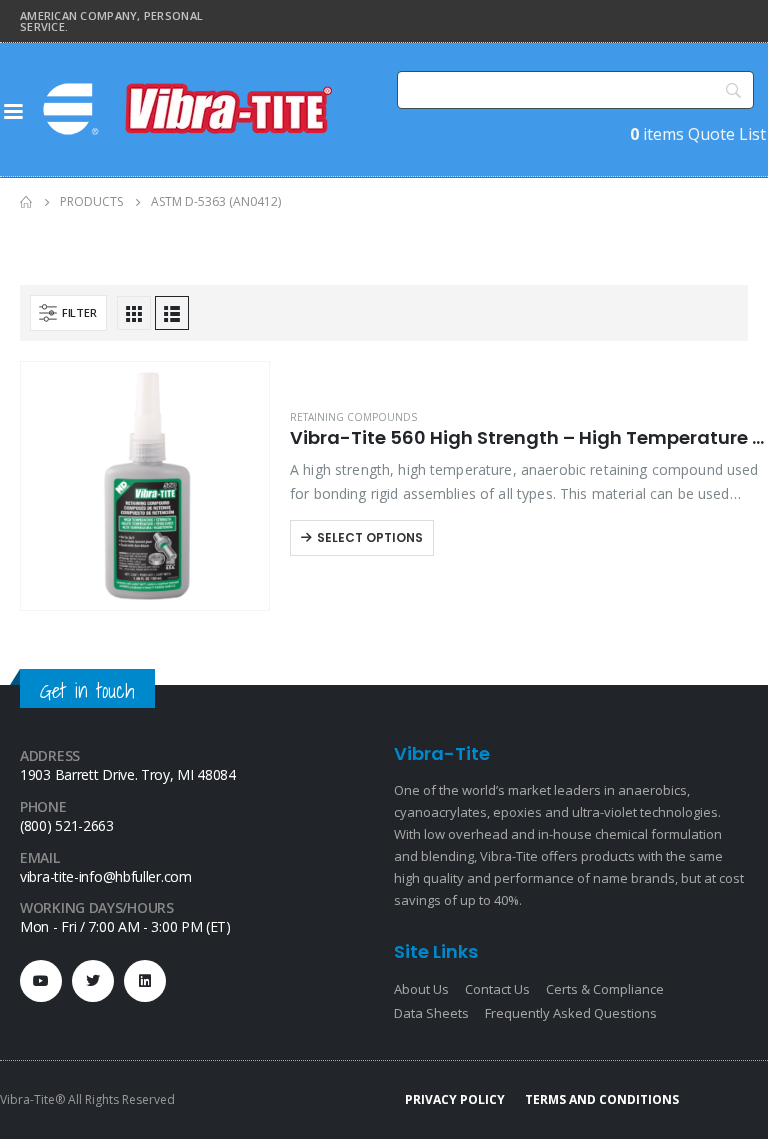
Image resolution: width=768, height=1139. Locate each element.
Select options (370, 537)
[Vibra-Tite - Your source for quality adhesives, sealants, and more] (190, 109)
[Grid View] (134, 313)
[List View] (172, 313)
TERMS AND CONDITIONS (602, 1099)
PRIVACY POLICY (455, 1099)
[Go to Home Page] (26, 202)
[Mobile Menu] (13, 110)
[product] (145, 486)
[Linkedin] (145, 981)
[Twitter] (93, 981)
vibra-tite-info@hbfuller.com (106, 876)
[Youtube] (41, 981)
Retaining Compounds (353, 417)
